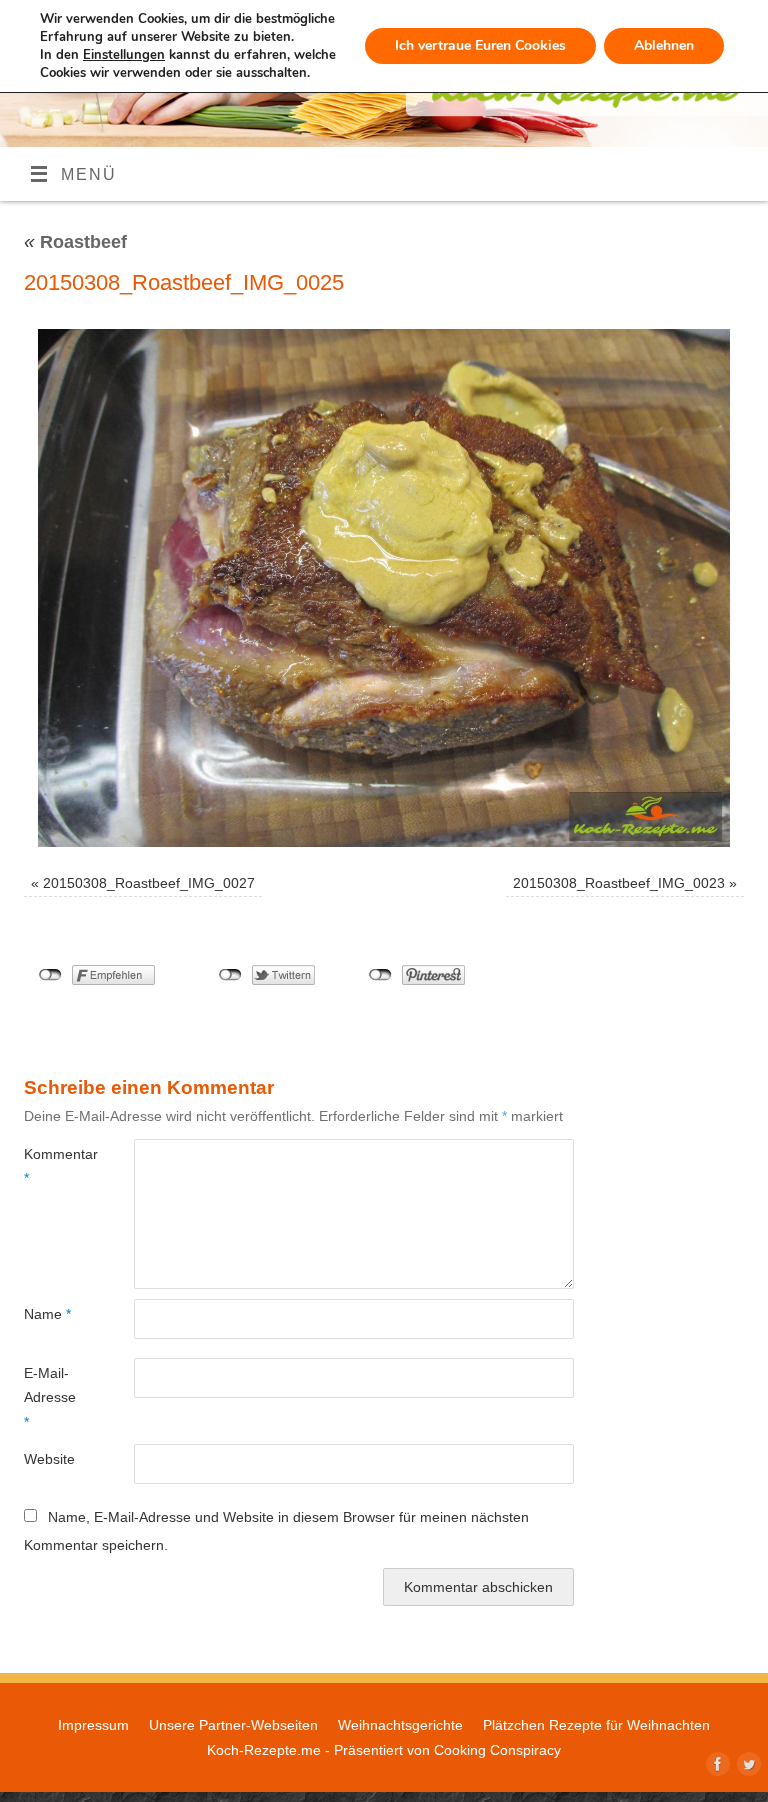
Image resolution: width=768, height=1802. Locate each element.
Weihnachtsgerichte (400, 1725)
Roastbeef (75, 242)
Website (49, 1459)
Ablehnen (664, 45)
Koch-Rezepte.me (264, 1750)
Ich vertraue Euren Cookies (480, 45)
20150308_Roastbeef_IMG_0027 (149, 883)
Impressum (93, 1725)
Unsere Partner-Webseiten (233, 1725)
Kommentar (51, 1166)
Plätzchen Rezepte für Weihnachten (596, 1725)
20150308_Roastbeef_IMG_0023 (619, 883)
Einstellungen (124, 55)
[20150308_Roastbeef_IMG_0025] (384, 588)
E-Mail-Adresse (50, 1397)
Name (47, 1314)
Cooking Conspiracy (497, 1750)
